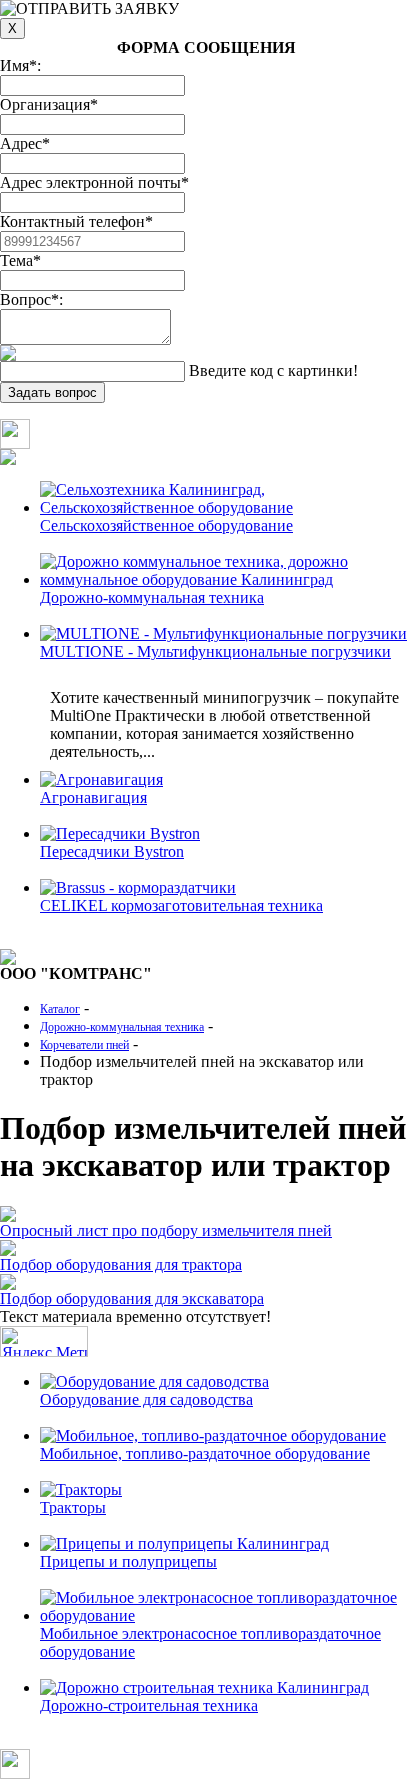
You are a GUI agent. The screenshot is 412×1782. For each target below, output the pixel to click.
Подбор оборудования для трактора (121, 1264)
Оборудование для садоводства (146, 1399)
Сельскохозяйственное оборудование (166, 525)
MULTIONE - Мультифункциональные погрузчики (215, 651)
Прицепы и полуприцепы (128, 1561)
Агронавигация (93, 797)
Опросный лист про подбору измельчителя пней (166, 1230)
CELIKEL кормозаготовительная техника (181, 905)
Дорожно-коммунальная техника (152, 597)
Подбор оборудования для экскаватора (132, 1298)
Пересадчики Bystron (112, 851)
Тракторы (73, 1507)
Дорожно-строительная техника (149, 1705)
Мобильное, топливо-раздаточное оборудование (205, 1453)
